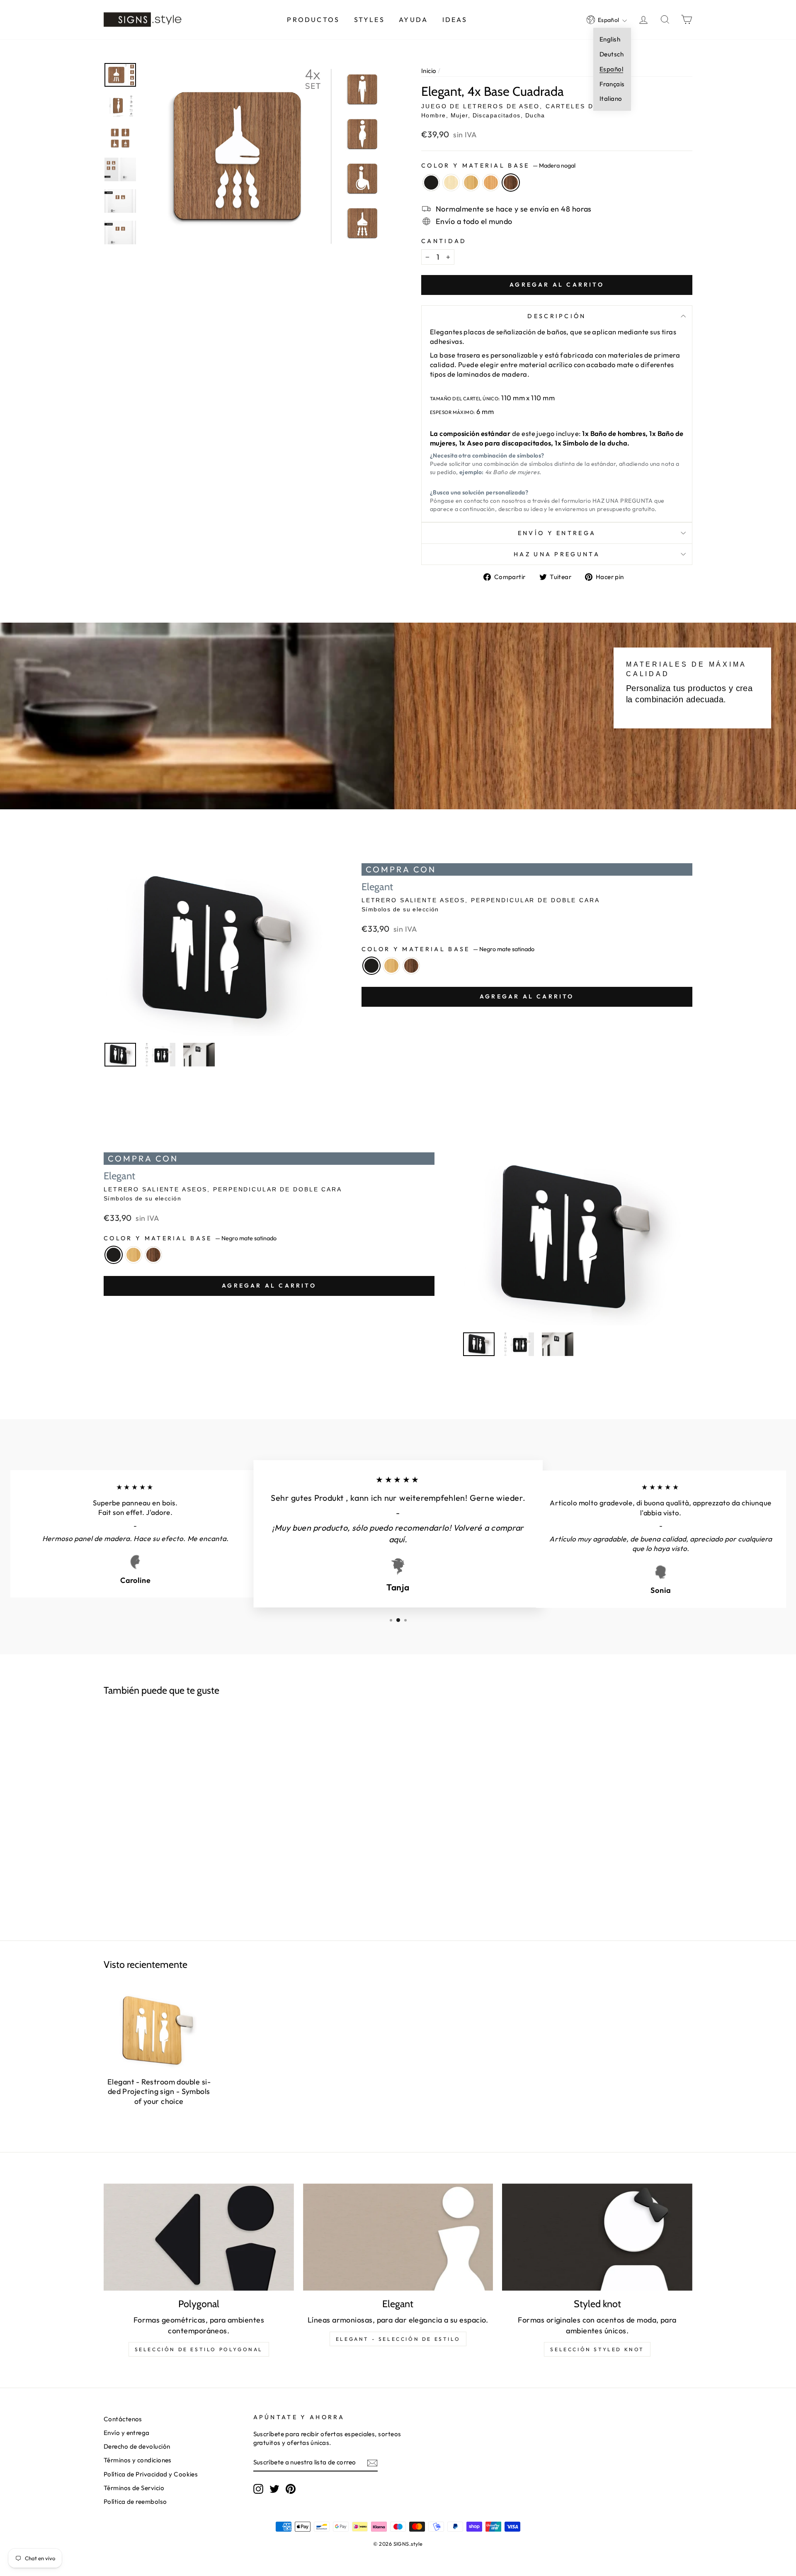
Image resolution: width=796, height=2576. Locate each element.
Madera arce (451, 183)
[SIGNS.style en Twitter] (274, 2489)
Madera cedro (491, 183)
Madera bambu (471, 183)
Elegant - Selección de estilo (398, 2339)
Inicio (429, 71)
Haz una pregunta (557, 554)
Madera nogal (511, 183)
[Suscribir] (372, 2463)
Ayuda (413, 19)
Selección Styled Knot (597, 2349)
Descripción (557, 316)
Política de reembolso (135, 2502)
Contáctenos (123, 2419)
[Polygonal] (199, 2237)
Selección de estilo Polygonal (199, 2349)
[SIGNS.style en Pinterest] (291, 2489)
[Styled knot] (597, 2237)
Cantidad (444, 241)
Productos (313, 19)
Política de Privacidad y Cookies (151, 2474)
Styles (369, 19)
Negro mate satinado (431, 183)
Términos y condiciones (138, 2460)
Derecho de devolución (137, 2446)
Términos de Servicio (134, 2488)
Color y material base (498, 166)
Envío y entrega (557, 533)
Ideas (455, 19)
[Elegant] (398, 2237)
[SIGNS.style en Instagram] (258, 2489)
